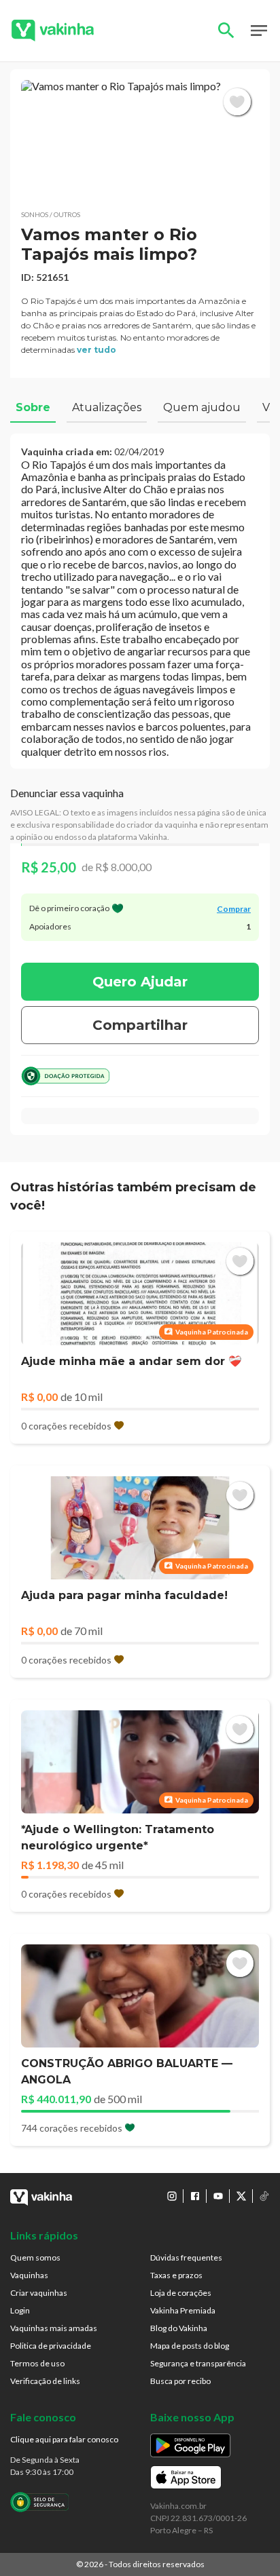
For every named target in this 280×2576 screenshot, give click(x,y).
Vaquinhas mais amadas (54, 2328)
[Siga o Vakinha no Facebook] (195, 2196)
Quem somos (35, 2257)
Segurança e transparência (198, 2363)
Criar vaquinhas (39, 2293)
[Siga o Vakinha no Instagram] (172, 2196)
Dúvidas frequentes (186, 2257)
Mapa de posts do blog (190, 2346)
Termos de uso (37, 2363)
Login (20, 2310)
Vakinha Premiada (183, 2310)
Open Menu (259, 31)
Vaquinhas (29, 2275)
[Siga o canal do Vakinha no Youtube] (218, 2196)
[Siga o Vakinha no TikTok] (264, 2196)
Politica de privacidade (51, 2346)
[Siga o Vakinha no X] (241, 2196)
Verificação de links (45, 2381)
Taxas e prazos (176, 2275)
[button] (140, 139)
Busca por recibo (180, 2381)
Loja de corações (181, 2293)
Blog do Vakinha (179, 2328)
